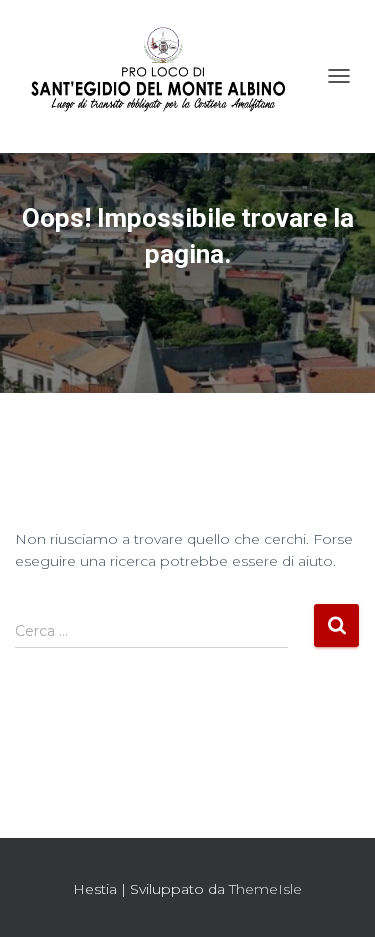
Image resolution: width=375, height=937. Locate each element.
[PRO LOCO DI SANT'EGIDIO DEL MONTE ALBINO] (166, 76)
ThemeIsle (265, 889)
